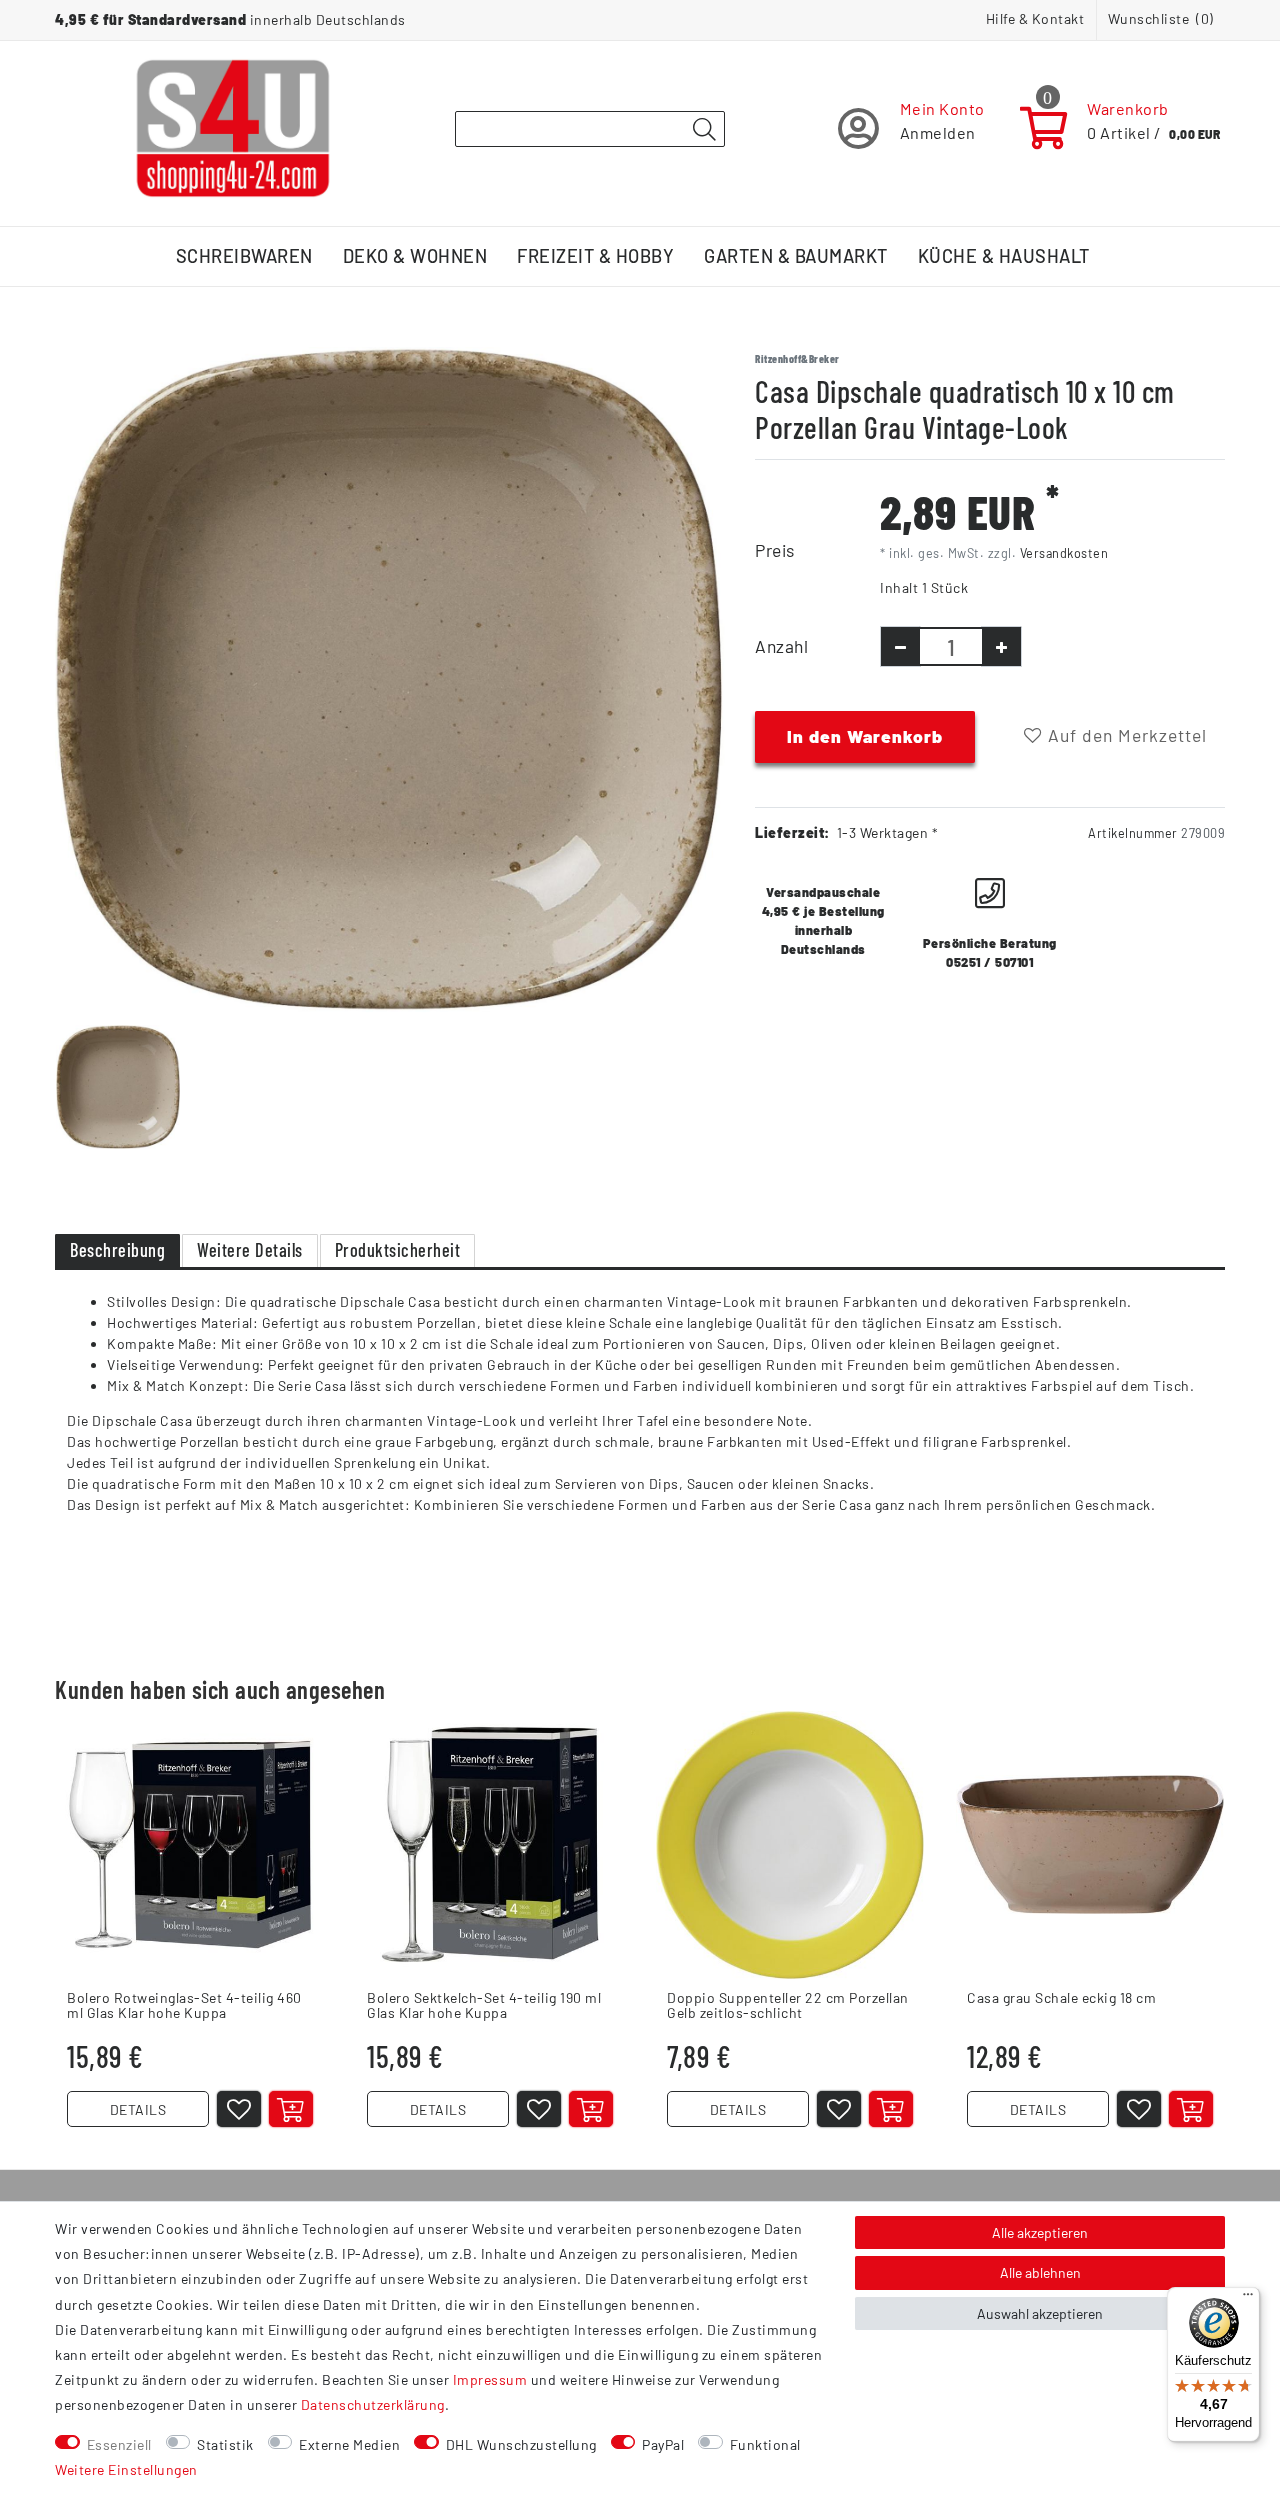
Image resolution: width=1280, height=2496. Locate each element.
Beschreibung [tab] (117, 1250)
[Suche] (704, 130)
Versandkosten (1064, 553)
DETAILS (138, 2109)
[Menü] (1248, 2299)
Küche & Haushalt (1004, 256)
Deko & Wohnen (415, 256)
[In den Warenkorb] (291, 2109)
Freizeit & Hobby (595, 256)
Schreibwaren (244, 256)
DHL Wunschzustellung (521, 2444)
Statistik (225, 2444)
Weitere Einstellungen (126, 2469)
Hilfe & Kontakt (1035, 18)
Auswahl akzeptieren (1040, 2313)
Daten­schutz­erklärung (373, 2404)
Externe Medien (349, 2444)
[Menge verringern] (900, 646)
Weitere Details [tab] (250, 1250)
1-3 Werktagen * (888, 832)
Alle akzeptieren (1040, 2232)
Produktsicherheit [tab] (398, 1250)
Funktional (765, 2444)
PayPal (663, 2444)
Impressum (490, 2379)
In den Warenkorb (865, 736)
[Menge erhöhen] (1001, 646)
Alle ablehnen (1040, 2272)
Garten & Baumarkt (796, 256)
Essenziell (119, 2444)
